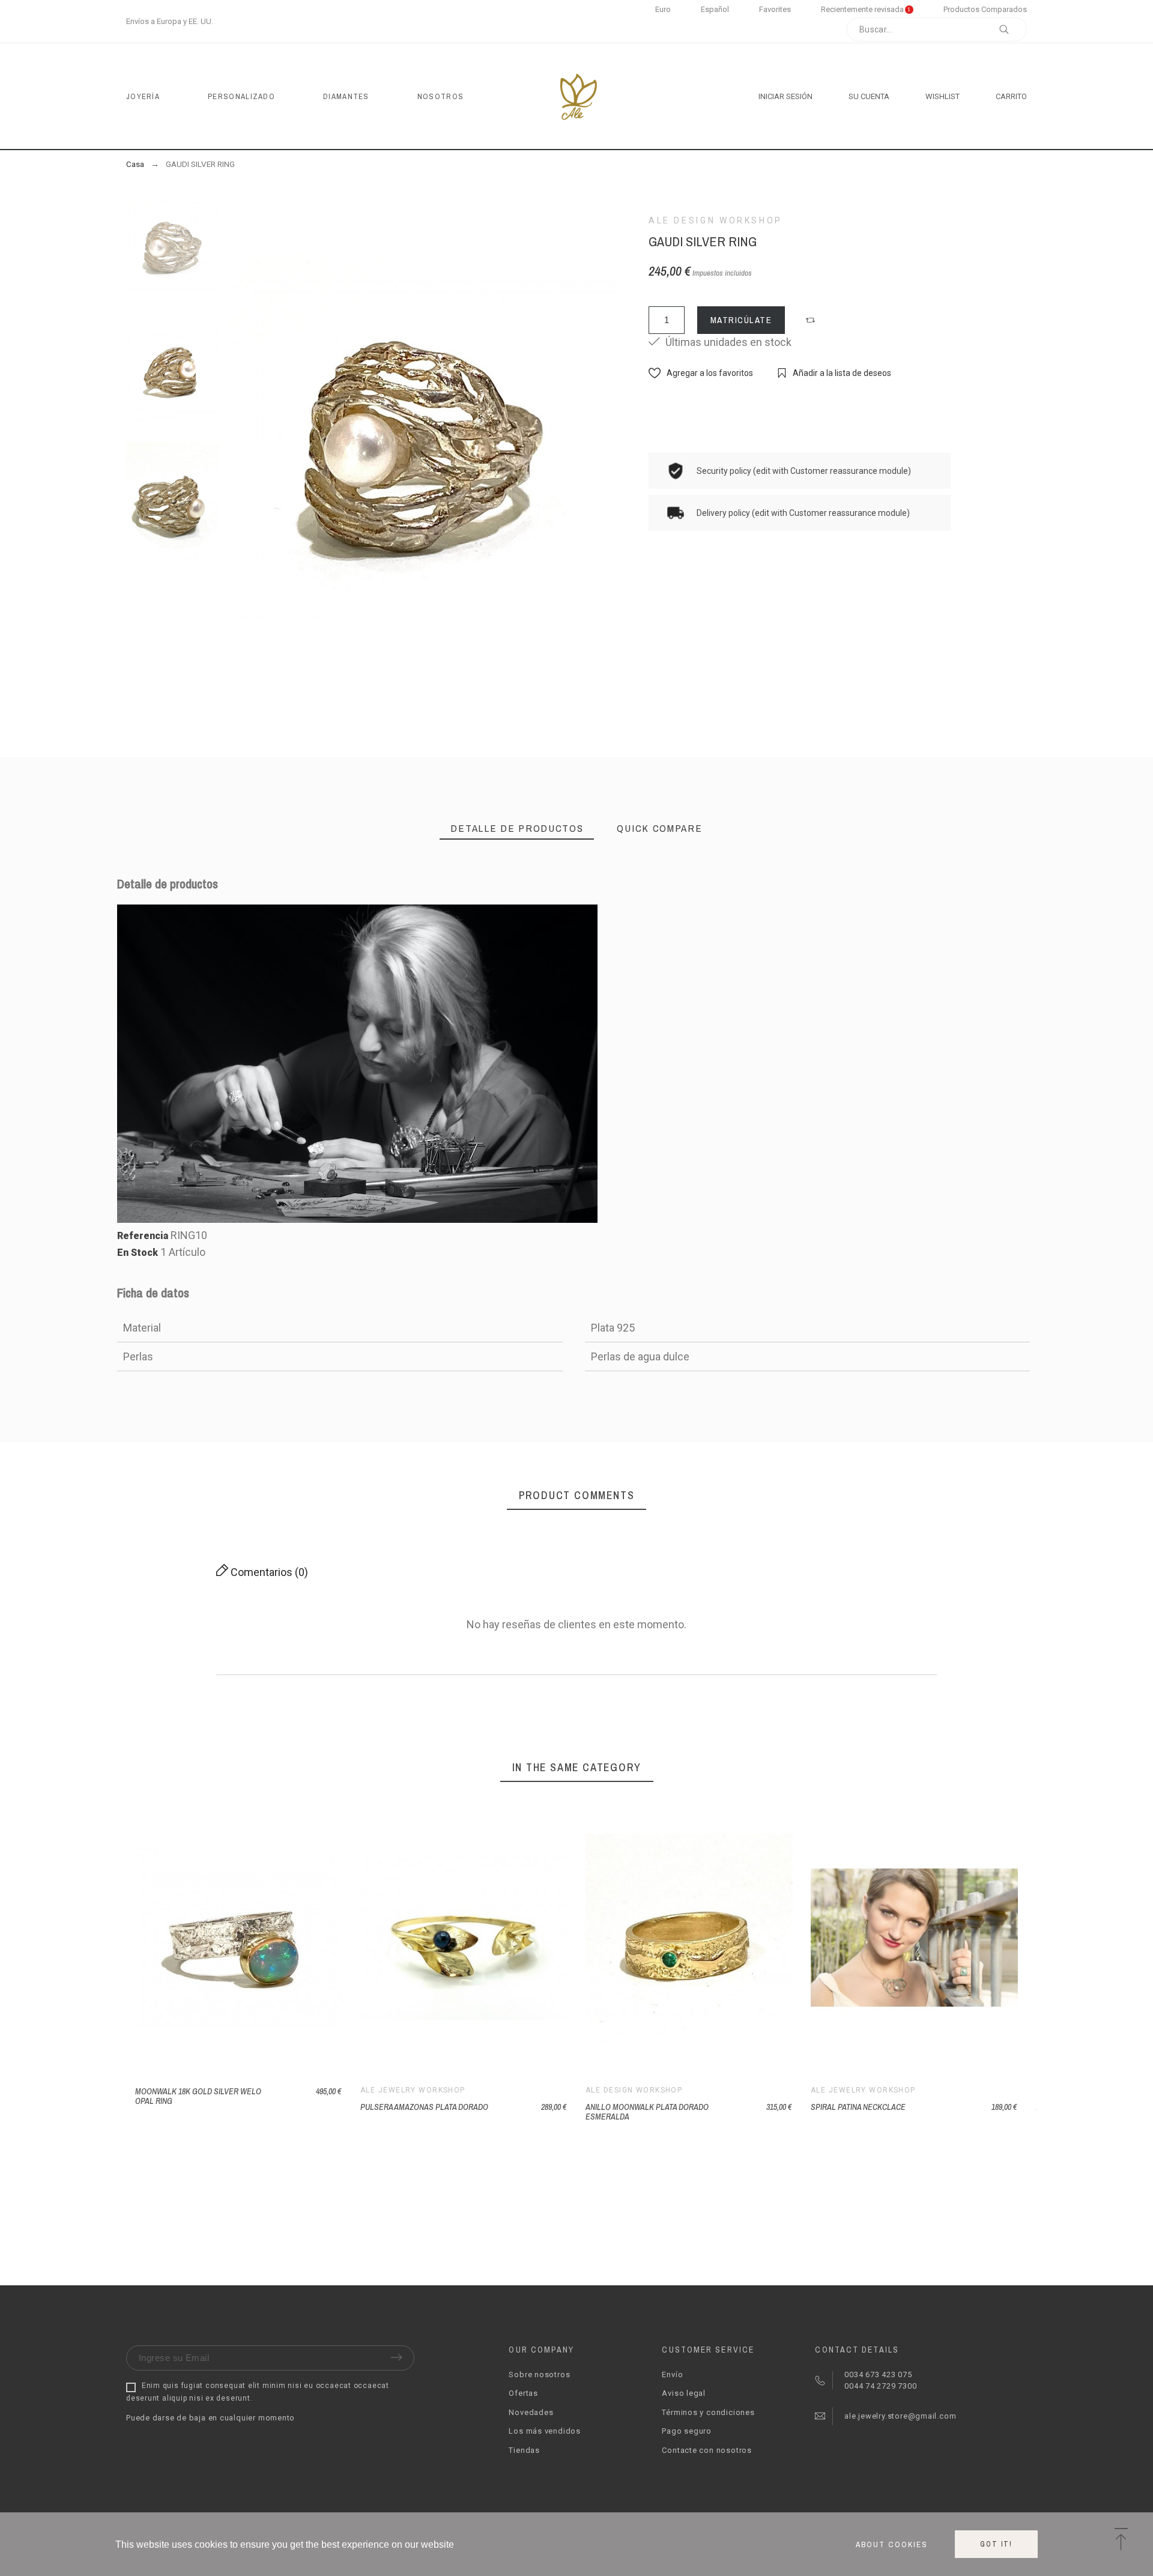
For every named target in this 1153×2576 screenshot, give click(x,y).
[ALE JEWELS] (577, 96)
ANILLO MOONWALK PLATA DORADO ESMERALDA (647, 2112)
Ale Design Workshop (716, 220)
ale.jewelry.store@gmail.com (899, 2416)
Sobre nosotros (539, 2374)
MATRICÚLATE (741, 320)
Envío (672, 2374)
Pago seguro (687, 2431)
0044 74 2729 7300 (879, 2386)
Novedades (531, 2412)
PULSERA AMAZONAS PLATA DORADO (424, 2107)
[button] (812, 320)
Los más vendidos (544, 2431)
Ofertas (523, 2393)
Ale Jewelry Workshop (413, 2090)
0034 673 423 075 (878, 2374)
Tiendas (524, 2450)
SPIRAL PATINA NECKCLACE (858, 2107)
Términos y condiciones (708, 2412)
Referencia (144, 1236)
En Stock (138, 1253)
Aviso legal (684, 2393)
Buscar (1012, 29)
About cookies (892, 2544)
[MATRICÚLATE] (900, 1938)
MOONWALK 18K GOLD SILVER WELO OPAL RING (198, 2096)
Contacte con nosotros (707, 2450)
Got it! (996, 2544)
